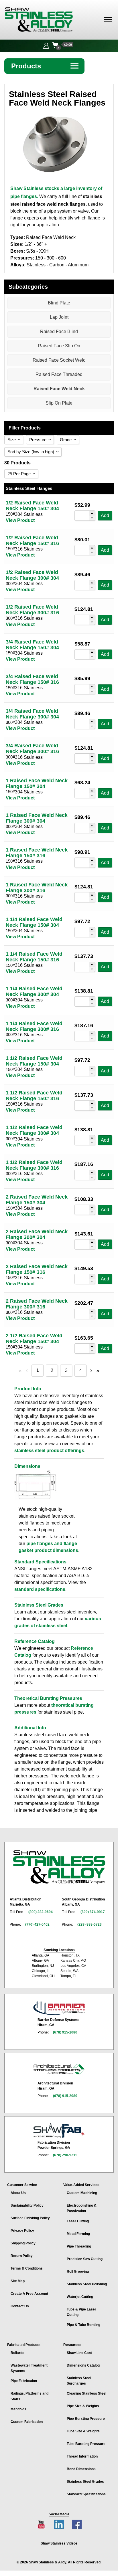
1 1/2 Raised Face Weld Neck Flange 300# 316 (34, 1165)
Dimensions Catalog (83, 2365)
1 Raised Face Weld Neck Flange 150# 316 (37, 853)
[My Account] (46, 45)
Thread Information (82, 2456)
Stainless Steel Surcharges (79, 2381)
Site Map (18, 2281)
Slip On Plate (59, 403)
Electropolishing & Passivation (82, 2208)
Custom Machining (82, 2193)
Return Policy (22, 2256)
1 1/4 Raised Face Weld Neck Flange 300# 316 (34, 1026)
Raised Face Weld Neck (59, 389)
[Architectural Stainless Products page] (59, 2069)
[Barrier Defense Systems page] (59, 2008)
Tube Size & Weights (83, 2431)
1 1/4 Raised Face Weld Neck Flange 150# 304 (34, 922)
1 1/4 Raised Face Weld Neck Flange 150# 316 (34, 957)
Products (45, 66)
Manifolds (18, 2409)
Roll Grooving (78, 2272)
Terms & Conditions (27, 2268)
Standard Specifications (86, 2494)
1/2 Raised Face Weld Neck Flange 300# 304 (32, 575)
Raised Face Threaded (59, 374)
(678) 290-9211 (65, 2155)
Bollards (17, 2353)
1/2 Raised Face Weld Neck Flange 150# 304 (32, 506)
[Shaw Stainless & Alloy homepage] (59, 1867)
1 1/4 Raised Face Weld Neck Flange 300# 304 (34, 991)
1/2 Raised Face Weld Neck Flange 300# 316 (32, 610)
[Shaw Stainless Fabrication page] (59, 2131)
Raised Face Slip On (59, 346)
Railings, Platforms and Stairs (29, 2396)
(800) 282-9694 (41, 1912)
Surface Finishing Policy (30, 2218)
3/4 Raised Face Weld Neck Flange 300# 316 (32, 749)
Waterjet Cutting (80, 2297)
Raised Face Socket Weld (59, 360)
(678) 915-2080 (65, 2032)
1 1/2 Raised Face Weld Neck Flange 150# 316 (34, 1096)
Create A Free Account (29, 2294)
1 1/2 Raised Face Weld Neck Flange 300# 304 (34, 1130)
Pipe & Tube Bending (83, 2325)
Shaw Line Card (79, 2353)
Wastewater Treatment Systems (29, 2368)
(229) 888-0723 (90, 1924)
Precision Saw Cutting (85, 2259)
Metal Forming (78, 2234)
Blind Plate (59, 303)
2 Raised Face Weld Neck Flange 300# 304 (37, 1234)
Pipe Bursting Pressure (86, 2419)
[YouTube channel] (41, 2524)
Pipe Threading (79, 2246)
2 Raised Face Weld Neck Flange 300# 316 (37, 1304)
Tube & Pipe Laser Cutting (81, 2312)
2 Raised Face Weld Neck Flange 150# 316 (37, 1269)
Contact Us (20, 2306)
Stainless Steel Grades (85, 2482)
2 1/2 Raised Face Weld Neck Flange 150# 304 (34, 1339)
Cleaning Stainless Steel (86, 2393)
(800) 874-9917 (93, 1912)
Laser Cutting (78, 2221)
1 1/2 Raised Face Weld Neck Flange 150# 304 (34, 1061)
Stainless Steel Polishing (87, 2284)
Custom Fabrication (27, 2422)
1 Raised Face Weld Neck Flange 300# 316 (37, 888)
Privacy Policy (22, 2231)
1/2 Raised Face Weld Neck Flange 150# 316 (32, 540)
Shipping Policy (23, 2243)
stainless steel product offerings (49, 1451)
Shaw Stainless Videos (59, 2543)
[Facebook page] (77, 2524)
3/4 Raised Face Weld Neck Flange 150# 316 (32, 679)
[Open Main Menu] (108, 20)
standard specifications (40, 1589)
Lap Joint (59, 317)
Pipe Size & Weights (83, 2406)
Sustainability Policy (27, 2205)
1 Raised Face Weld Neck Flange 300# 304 (37, 818)
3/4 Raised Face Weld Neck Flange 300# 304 (32, 714)
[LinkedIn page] (59, 2524)
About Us (18, 2193)
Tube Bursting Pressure (86, 2444)
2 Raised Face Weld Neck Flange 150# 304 (37, 1200)
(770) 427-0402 (37, 1924)
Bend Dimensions (81, 2469)
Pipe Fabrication (24, 2381)
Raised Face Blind (59, 331)
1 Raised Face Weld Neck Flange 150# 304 (37, 783)
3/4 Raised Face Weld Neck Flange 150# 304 (32, 645)
